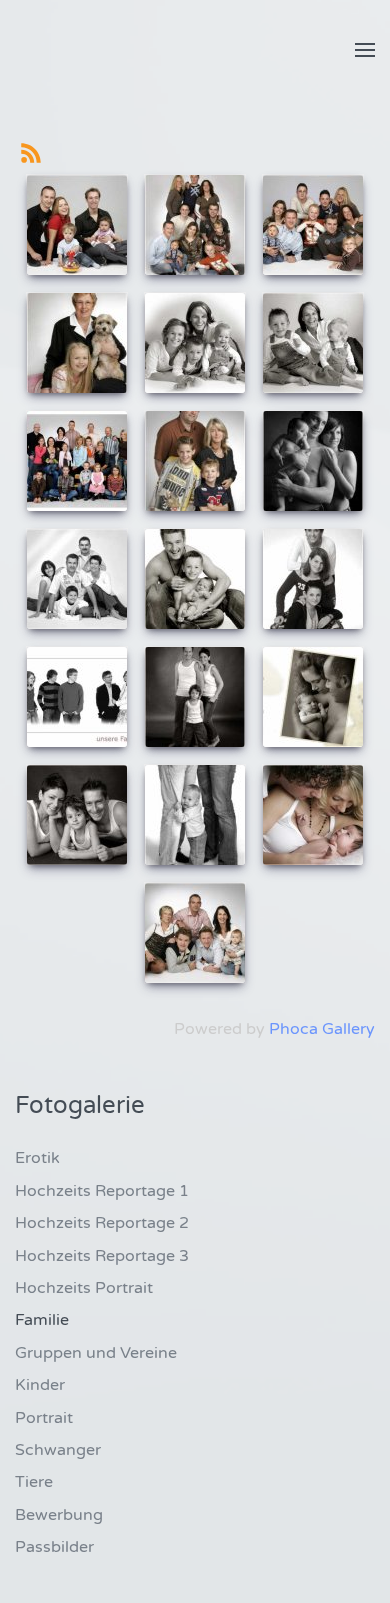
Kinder (40, 1385)
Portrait (44, 1418)
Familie (42, 1320)
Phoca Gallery (322, 1029)
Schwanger (58, 1450)
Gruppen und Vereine (96, 1353)
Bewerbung (59, 1515)
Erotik (37, 1158)
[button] (365, 50)
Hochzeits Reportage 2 (102, 1223)
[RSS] (31, 152)
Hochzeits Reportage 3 (102, 1256)
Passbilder (54, 1547)
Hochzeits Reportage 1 (102, 1191)
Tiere (34, 1482)
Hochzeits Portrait (84, 1288)
